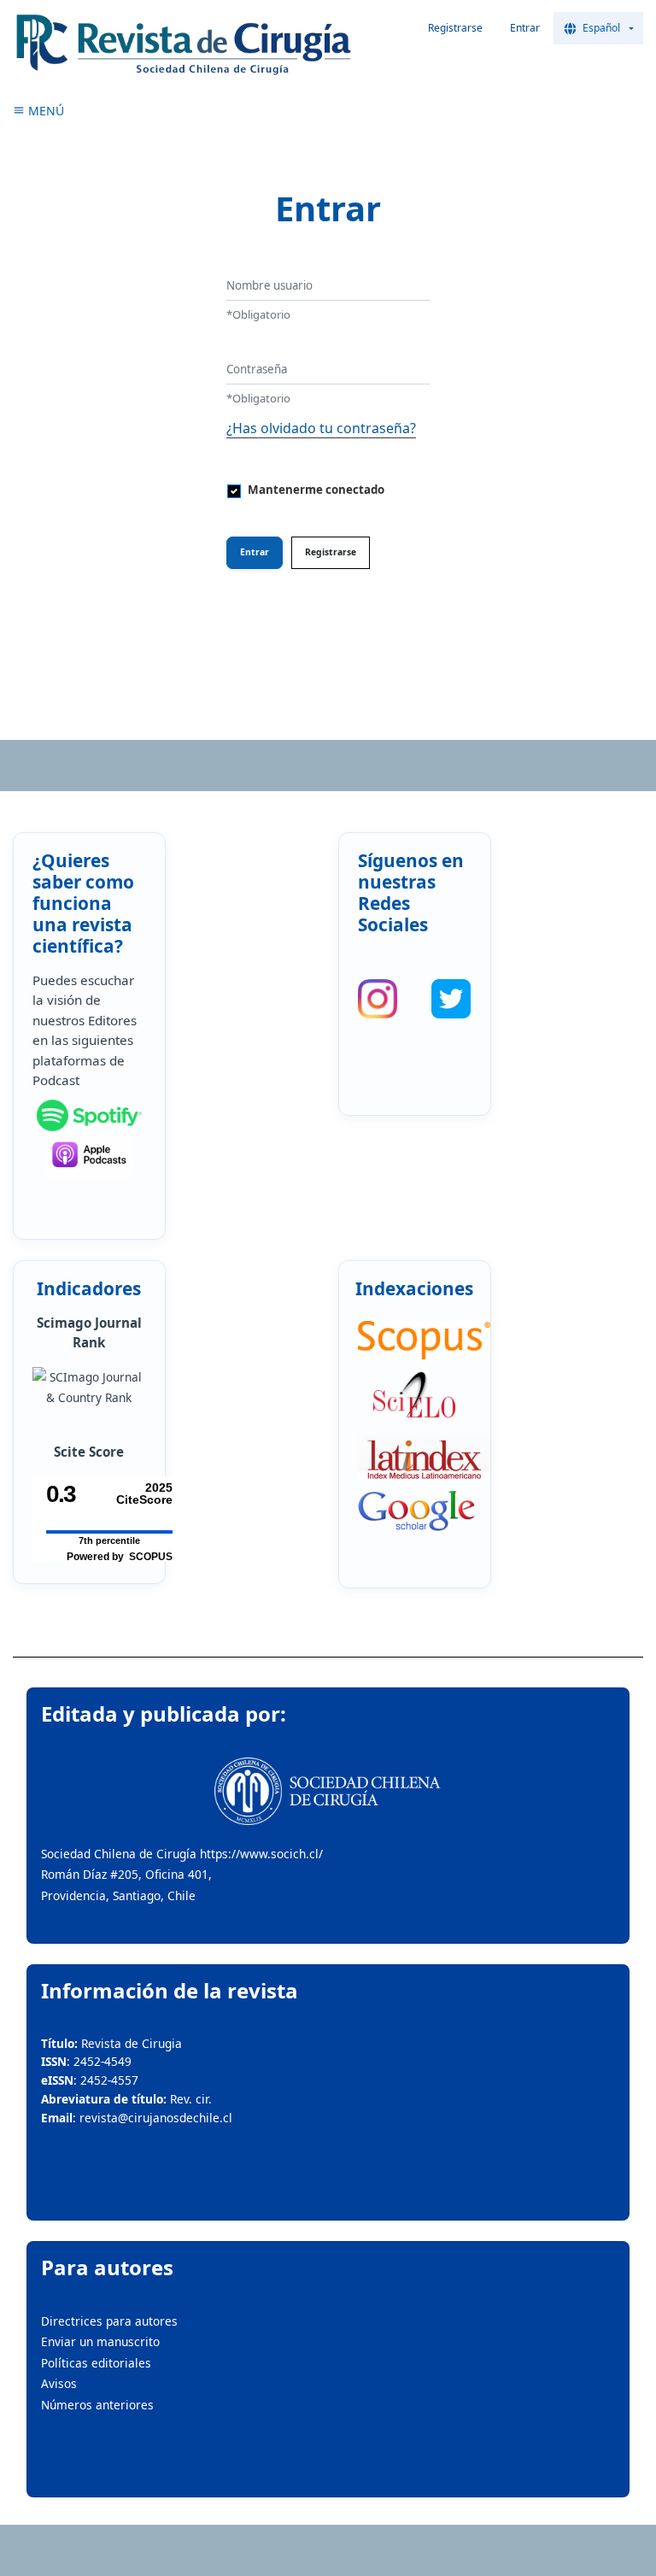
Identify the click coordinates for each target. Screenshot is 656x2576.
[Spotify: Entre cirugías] (89, 1116)
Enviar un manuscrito (100, 2341)
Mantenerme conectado (316, 490)
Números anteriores (97, 2405)
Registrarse (455, 28)
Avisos (59, 2383)
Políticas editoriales (96, 2363)
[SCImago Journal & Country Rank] (89, 1388)
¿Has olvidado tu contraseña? (321, 428)
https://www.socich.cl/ (261, 1854)
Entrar (525, 28)
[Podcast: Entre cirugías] (89, 1155)
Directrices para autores (109, 2321)
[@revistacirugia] (378, 999)
